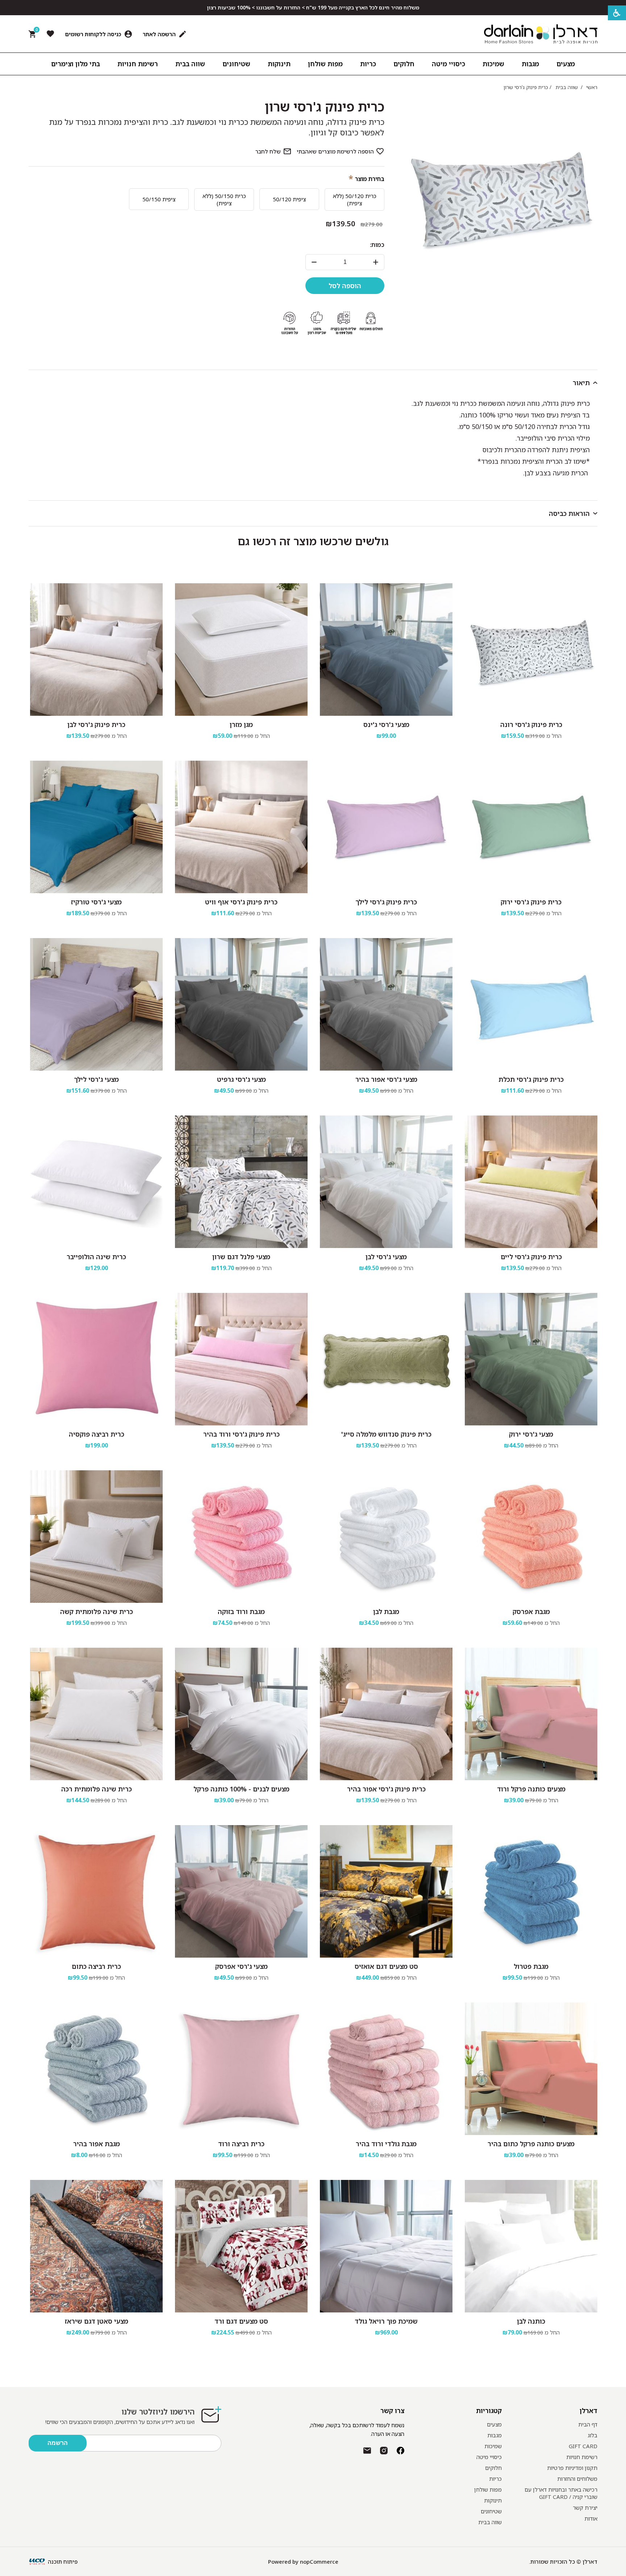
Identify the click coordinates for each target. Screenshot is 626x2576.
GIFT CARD (583, 2446)
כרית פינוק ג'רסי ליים (531, 1257)
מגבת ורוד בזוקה (241, 1611)
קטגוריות (489, 2411)
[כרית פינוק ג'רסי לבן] (96, 650)
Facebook (400, 2451)
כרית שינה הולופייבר (96, 1257)
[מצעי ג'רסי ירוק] (531, 1359)
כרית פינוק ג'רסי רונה (531, 724)
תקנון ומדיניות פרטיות (572, 2468)
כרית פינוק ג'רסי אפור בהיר (386, 1789)
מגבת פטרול (531, 1966)
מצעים (494, 2424)
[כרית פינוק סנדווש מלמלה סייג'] (386, 1359)
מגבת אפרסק (531, 1611)
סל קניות (36, 31)
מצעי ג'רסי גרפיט (241, 1079)
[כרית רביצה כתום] (96, 1891)
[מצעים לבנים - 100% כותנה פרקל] (241, 1714)
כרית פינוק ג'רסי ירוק (531, 902)
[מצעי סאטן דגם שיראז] (96, 2246)
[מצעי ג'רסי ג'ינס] (386, 650)
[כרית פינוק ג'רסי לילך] (386, 827)
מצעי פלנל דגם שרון (241, 1257)
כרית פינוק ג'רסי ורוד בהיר (241, 1434)
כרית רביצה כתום (96, 1966)
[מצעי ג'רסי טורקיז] (96, 827)
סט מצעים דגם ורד (241, 2321)
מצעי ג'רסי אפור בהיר (386, 1079)
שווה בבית (490, 2522)
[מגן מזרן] (241, 650)
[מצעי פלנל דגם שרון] (241, 1182)
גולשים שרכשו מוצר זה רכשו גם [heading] (313, 541)
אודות (591, 2518)
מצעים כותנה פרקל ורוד (531, 1789)
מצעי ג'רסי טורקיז (96, 902)
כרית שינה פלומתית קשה (97, 1611)
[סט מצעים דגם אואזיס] (386, 1891)
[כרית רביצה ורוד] (241, 2069)
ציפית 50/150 (159, 199)
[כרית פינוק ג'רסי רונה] (531, 650)
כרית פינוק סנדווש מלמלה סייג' (386, 1434)
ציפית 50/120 (289, 199)
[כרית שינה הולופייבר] (96, 1182)
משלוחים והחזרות (577, 2479)
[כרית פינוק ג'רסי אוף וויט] (241, 827)
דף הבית (588, 2424)
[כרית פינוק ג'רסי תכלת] (531, 1004)
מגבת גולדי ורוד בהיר (386, 2144)
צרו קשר (392, 2411)
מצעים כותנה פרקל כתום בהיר (531, 2144)
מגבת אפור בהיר (97, 2144)
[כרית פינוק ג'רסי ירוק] (531, 827)
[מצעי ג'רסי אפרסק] (241, 1891)
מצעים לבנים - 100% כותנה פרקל (241, 1789)
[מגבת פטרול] (531, 1891)
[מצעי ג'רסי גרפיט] (241, 1004)
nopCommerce (319, 2562)
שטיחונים (491, 2511)
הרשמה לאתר (159, 34)
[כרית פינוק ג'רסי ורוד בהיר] (241, 1359)
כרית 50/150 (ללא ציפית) (224, 199)
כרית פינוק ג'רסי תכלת (531, 1079)
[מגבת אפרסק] (531, 1537)
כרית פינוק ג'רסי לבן (96, 724)
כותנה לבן (531, 2321)
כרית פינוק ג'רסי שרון (325, 107)
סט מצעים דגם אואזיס (386, 1966)
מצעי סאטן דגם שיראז (97, 2321)
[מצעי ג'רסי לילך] (96, 1004)
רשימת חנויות (582, 2457)
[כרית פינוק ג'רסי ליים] (531, 1182)
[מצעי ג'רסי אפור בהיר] (386, 1004)
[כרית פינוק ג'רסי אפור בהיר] (386, 1714)
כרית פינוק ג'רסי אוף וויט (241, 902)
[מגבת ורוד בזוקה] (241, 1537)
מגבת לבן (386, 1611)
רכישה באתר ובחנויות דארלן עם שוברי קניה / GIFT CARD (561, 2493)
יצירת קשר (585, 2508)
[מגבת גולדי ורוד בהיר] (386, 2069)
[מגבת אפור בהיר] (96, 2069)
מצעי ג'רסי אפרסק (241, 1966)
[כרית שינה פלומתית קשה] (96, 1537)
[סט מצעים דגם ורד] (241, 2246)
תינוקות (493, 2500)
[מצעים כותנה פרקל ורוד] (531, 1714)
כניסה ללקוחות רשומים (93, 34)
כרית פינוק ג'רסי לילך (386, 902)
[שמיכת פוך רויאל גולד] (386, 2246)
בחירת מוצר (370, 179)
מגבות (494, 2435)
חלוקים (493, 2468)
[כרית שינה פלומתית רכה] (96, 1714)
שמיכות (493, 2446)
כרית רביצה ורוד (241, 2144)
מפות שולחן (488, 2489)
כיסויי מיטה (489, 2457)
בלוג (592, 2435)
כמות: (377, 245)
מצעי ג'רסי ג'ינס (386, 724)
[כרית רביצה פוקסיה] (96, 1359)
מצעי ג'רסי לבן (386, 1257)
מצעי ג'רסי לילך (96, 1079)
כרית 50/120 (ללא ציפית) (355, 199)
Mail (367, 2451)
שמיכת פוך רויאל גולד (386, 2321)
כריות (495, 2479)
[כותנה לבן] (531, 2246)
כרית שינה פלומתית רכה (97, 1789)
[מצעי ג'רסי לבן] (386, 1182)
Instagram (384, 2451)
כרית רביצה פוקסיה (97, 1434)
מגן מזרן (241, 724)
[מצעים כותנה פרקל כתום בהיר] (531, 2069)
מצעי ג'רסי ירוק (531, 1434)
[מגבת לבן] (386, 1537)
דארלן (589, 2411)
